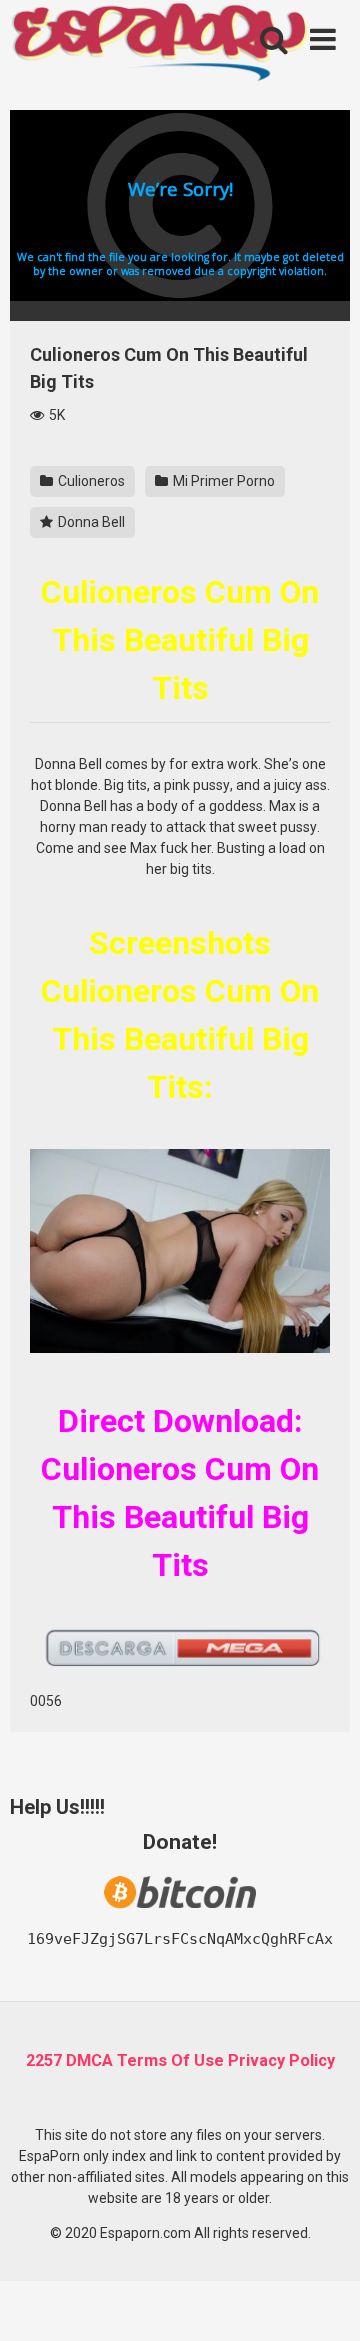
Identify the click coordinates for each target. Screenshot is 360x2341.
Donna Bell (90, 522)
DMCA (89, 2060)
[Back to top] (323, 2300)
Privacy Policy (281, 2060)
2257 (44, 2060)
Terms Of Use (170, 2060)
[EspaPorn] (160, 44)
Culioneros (90, 481)
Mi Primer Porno (222, 481)
